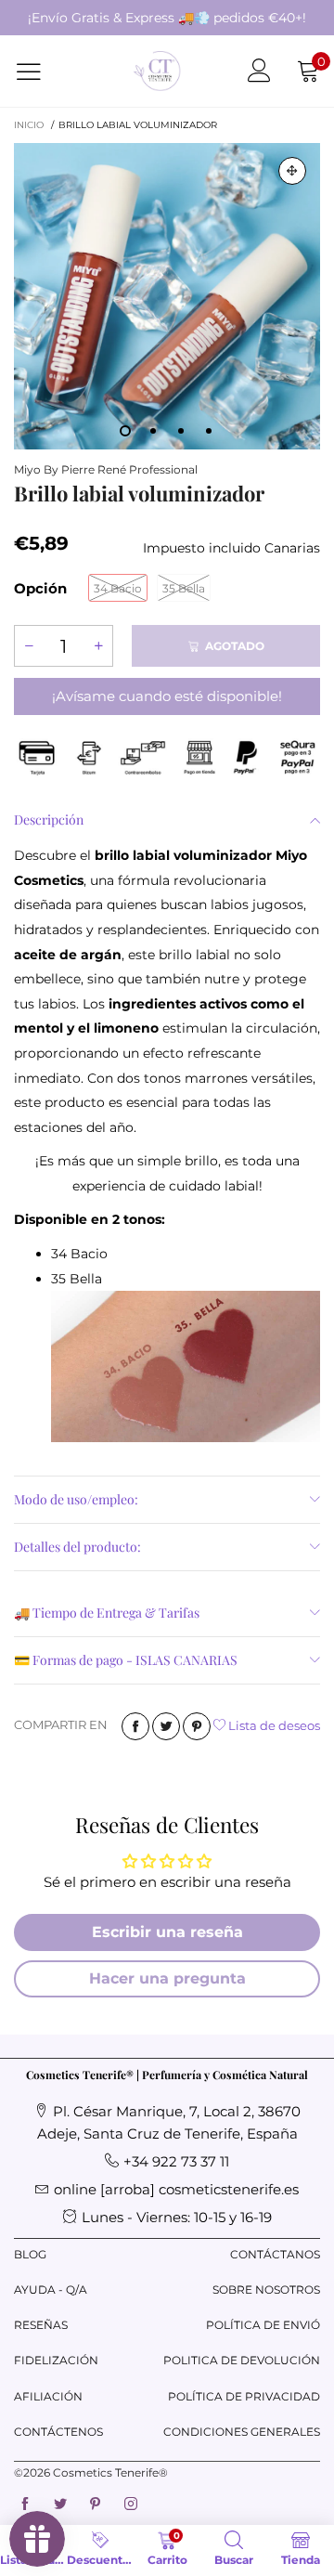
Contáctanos (275, 2254)
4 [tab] (209, 431)
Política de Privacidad (244, 2396)
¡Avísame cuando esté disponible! (167, 696)
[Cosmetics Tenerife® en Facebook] (25, 2504)
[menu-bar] (40, 72)
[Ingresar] (259, 71)
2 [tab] (153, 431)
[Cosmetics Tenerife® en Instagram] (131, 2504)
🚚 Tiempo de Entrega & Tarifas (107, 1613)
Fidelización (56, 2360)
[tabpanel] (167, 296)
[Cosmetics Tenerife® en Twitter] (60, 2504)
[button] (29, 646)
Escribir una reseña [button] (167, 1932)
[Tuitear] (166, 1726)
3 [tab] (181, 431)
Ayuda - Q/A (51, 2290)
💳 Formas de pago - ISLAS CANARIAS (126, 1660)
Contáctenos (56, 2432)
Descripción (49, 820)
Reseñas (41, 2325)
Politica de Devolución (242, 2360)
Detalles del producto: (77, 1547)
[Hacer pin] (197, 1726)
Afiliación (48, 2396)
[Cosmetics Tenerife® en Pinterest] (96, 2504)
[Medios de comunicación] (292, 171)
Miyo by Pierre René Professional (106, 469)
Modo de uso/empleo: (76, 1499)
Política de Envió (263, 2325)
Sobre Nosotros (266, 2290)
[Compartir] (135, 1726)
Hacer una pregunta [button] (167, 1978)
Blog (30, 2254)
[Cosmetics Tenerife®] (157, 71)
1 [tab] (125, 431)
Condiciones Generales (242, 2432)
